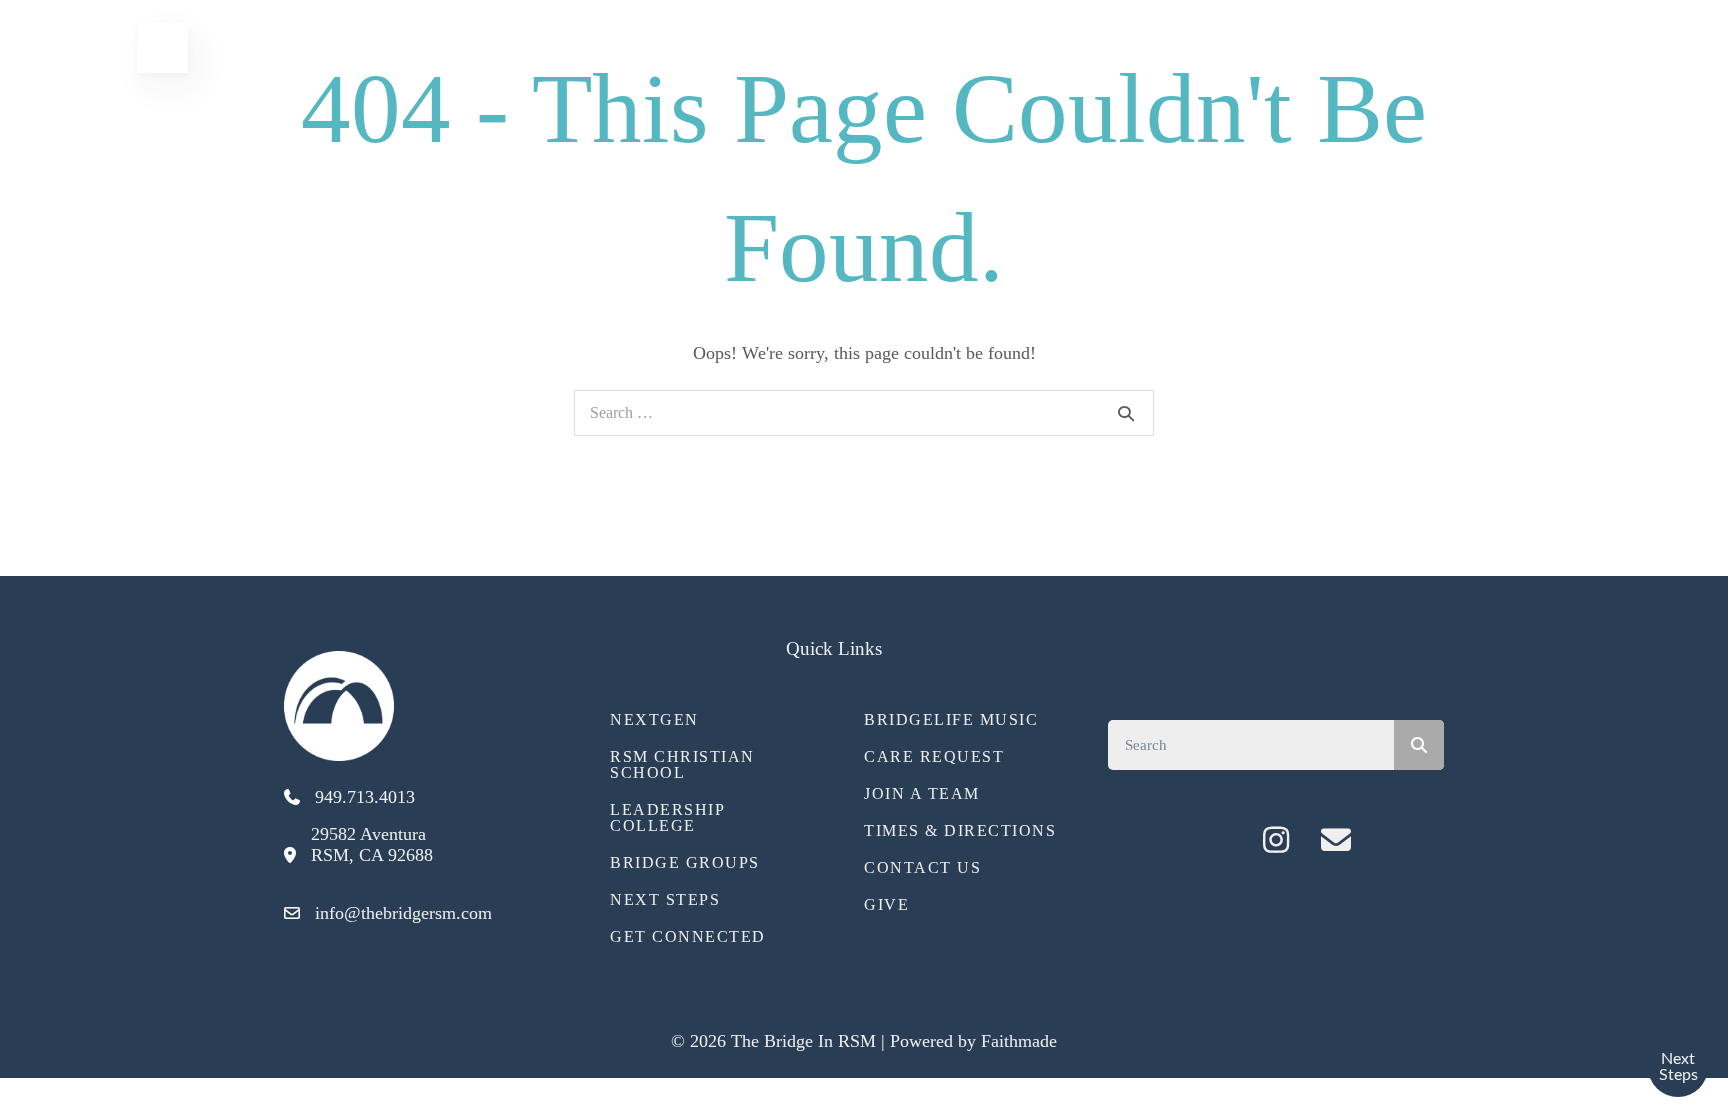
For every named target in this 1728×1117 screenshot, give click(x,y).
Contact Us (922, 867)
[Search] (1126, 413)
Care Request (934, 756)
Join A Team (922, 793)
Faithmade (1019, 1041)
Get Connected (688, 936)
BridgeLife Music (951, 719)
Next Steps (665, 899)
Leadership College (667, 817)
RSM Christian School (682, 764)
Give (886, 904)
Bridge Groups (685, 862)
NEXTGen (654, 719)
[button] (1216, 840)
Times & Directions (960, 830)
